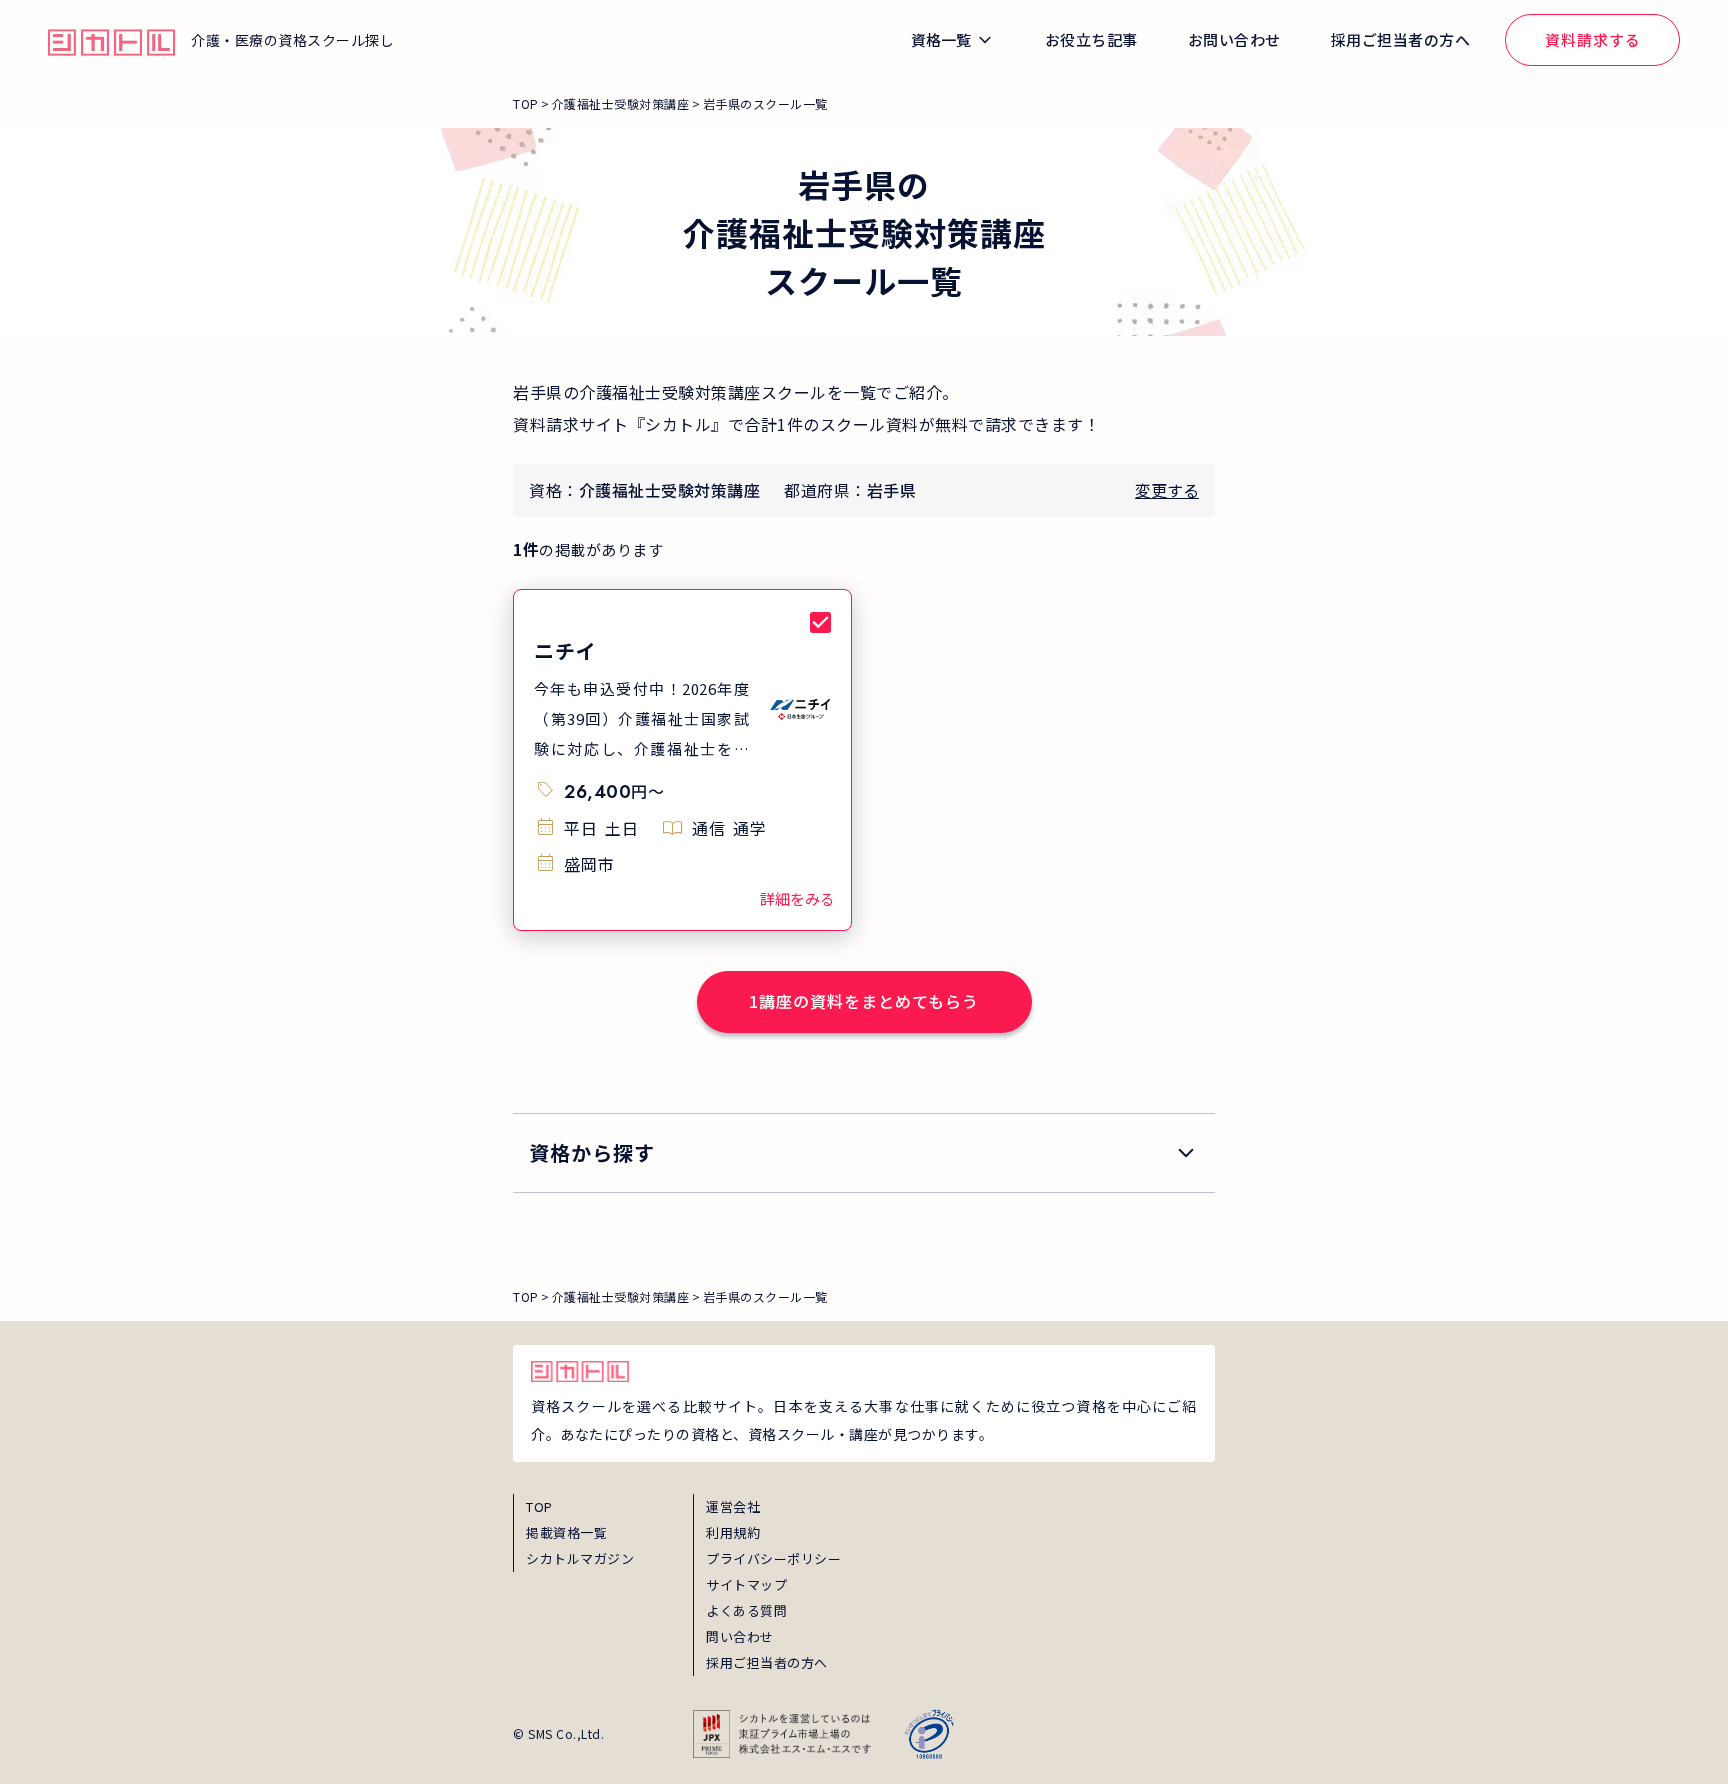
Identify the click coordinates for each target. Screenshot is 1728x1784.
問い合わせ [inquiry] (740, 1636)
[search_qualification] (864, 1153)
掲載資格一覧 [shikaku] (566, 1532)
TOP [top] (539, 1506)
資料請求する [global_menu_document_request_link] (1593, 39)
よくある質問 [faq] (746, 1610)
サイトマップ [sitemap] (746, 1584)
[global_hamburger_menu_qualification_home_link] (111, 40)
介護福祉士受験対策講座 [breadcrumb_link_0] (621, 103)
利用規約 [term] (733, 1532)
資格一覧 (941, 39)
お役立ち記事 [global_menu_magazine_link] (1091, 39)
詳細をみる (797, 898)
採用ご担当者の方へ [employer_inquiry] (767, 1662)
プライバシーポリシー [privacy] (773, 1558)
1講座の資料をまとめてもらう (864, 1001)
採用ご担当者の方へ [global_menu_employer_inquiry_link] (1401, 39)
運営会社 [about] (733, 1506)
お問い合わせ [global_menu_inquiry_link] (1234, 39)
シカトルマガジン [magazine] (580, 1558)
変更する (1167, 490)
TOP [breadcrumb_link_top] (526, 103)
